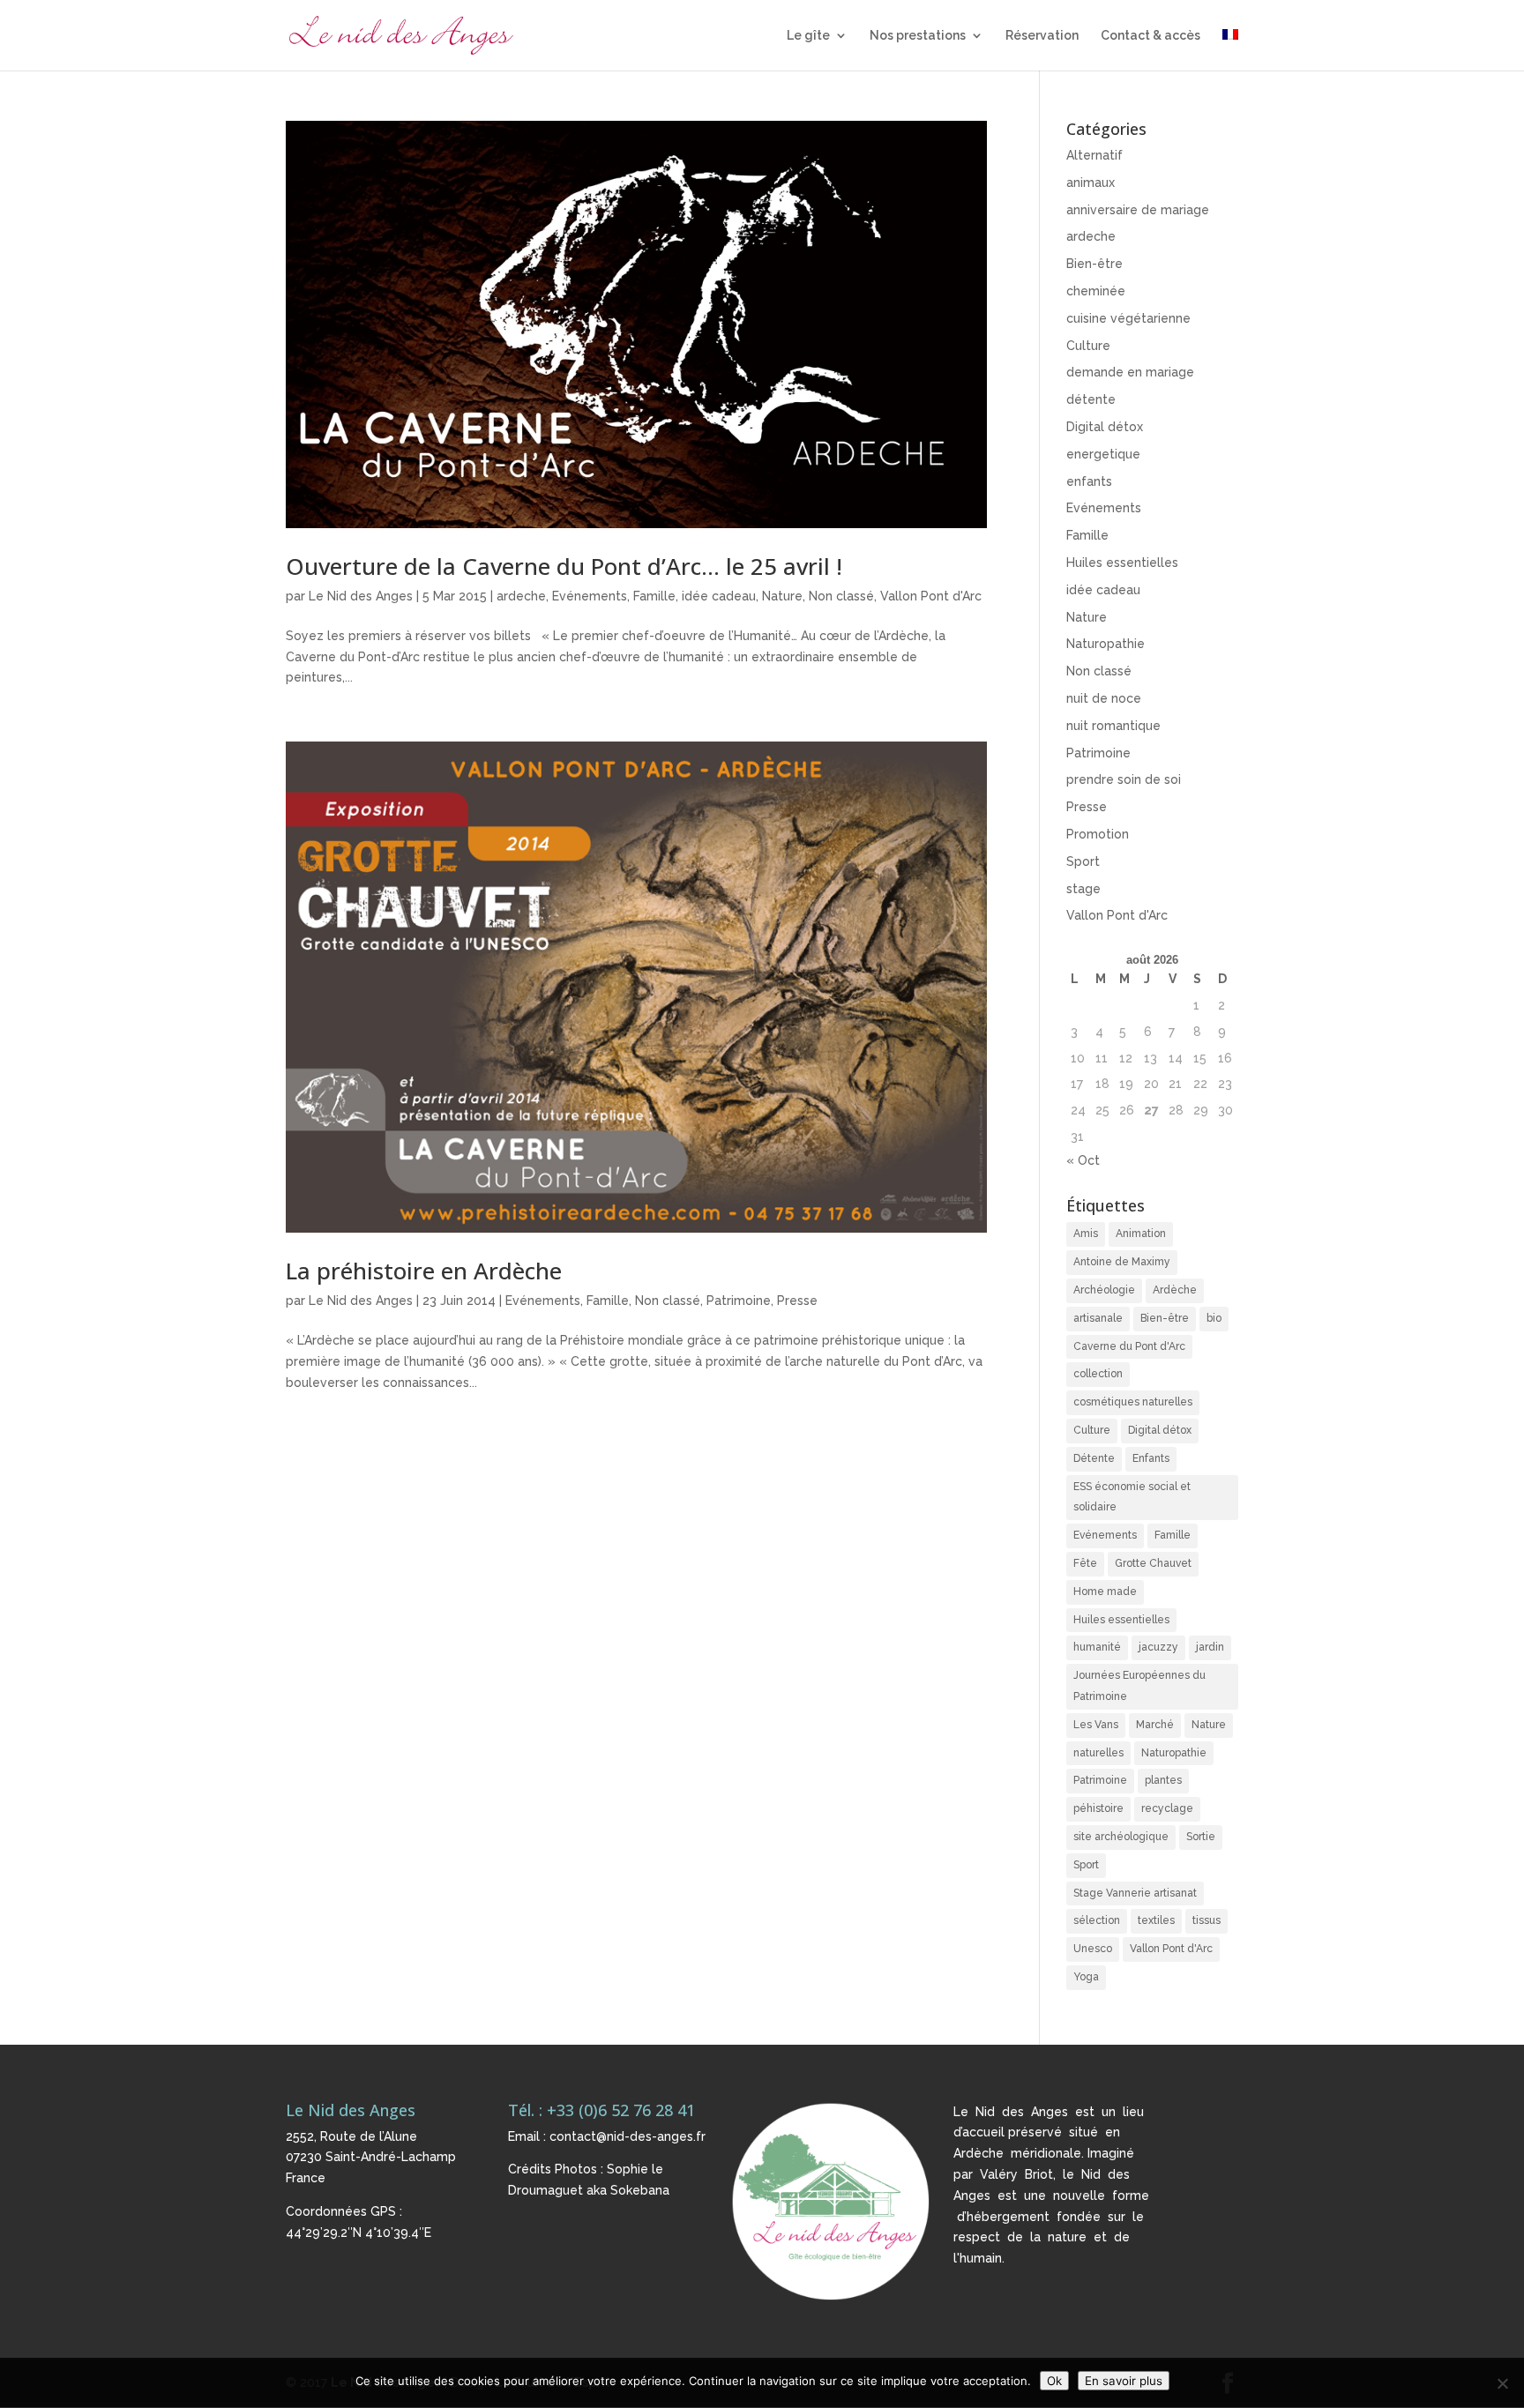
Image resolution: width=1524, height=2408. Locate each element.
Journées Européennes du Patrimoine (1139, 1686)
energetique (1103, 454)
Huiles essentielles (1122, 563)
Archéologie (1104, 1290)
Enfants (1151, 1458)
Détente (1094, 1458)
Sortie (1201, 1837)
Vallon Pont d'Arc (931, 596)
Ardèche (1175, 1290)
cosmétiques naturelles (1133, 1402)
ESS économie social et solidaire (1132, 1497)
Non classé (841, 596)
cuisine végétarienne (1128, 318)
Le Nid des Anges (361, 596)
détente (1091, 399)
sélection (1097, 1920)
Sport (1083, 861)
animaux (1091, 183)
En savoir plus (1124, 2381)
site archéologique (1121, 1837)
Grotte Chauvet (1153, 1563)
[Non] (1502, 2383)
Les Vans (1096, 1725)
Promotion (1098, 834)
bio (1214, 1318)
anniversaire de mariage (1138, 210)
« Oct (1083, 1160)
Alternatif (1094, 155)
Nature (782, 596)
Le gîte (808, 36)
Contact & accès (1150, 36)
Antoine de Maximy (1122, 1262)
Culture (1088, 346)
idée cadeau (719, 596)
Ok (1054, 2381)
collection (1098, 1374)
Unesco (1093, 1949)
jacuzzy (1158, 1647)
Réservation (1042, 36)
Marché (1155, 1725)
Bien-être (1094, 264)
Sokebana (640, 2190)
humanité (1097, 1647)
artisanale (1098, 1318)
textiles (1156, 1920)
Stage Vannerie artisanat (1135, 1893)
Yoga (1086, 1977)
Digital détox (1105, 427)
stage (1083, 889)
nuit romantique (1113, 726)
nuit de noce (1104, 698)
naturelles (1098, 1753)
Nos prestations (918, 36)
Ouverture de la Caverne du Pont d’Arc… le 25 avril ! (564, 566)
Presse (797, 1301)
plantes (1163, 1780)
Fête (1085, 1563)
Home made (1105, 1592)
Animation (1141, 1234)
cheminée (1096, 291)
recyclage (1167, 1808)
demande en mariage (1130, 372)
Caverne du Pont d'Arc (1129, 1346)
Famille (654, 596)
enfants (1089, 481)
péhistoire (1098, 1808)
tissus (1206, 1920)
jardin (1210, 1647)
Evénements (590, 596)
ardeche (521, 596)
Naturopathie (1106, 644)
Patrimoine (739, 1301)
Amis (1086, 1234)
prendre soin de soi (1124, 779)
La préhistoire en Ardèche (424, 1271)
